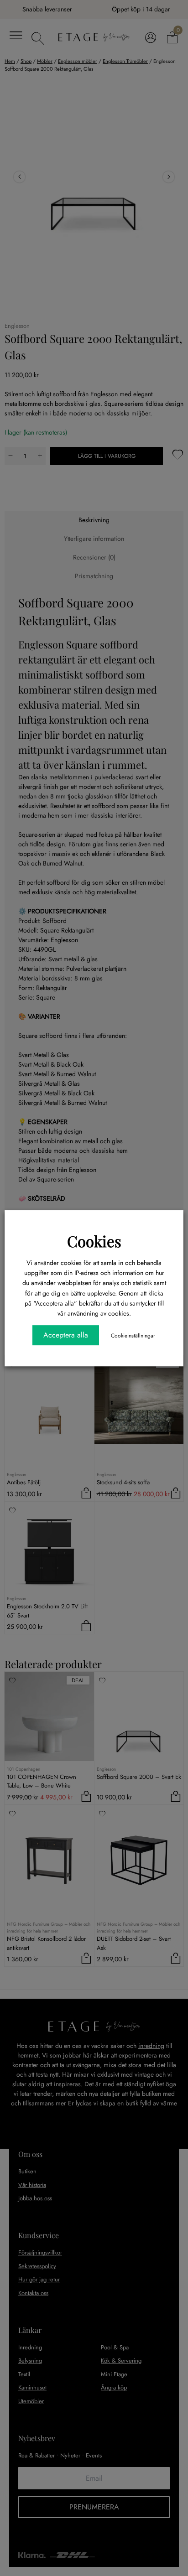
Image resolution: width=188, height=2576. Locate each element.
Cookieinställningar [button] (133, 1336)
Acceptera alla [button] (66, 1335)
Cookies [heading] (94, 1241)
